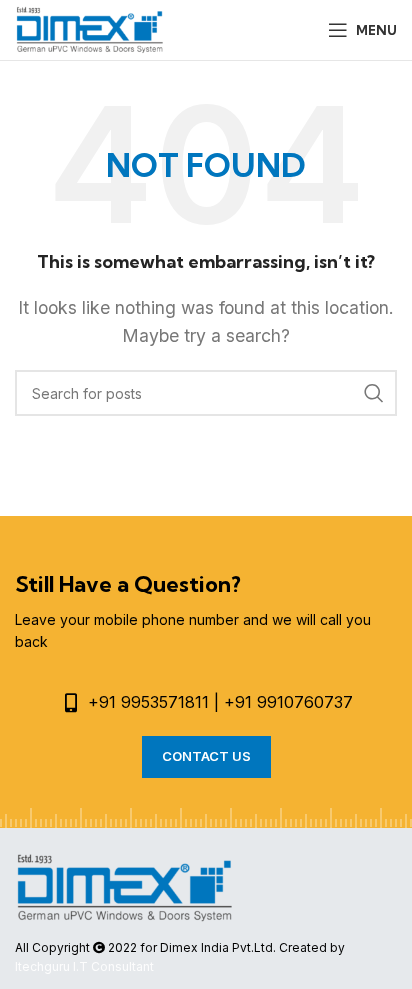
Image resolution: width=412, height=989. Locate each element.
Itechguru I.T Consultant (84, 966)
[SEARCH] (374, 393)
